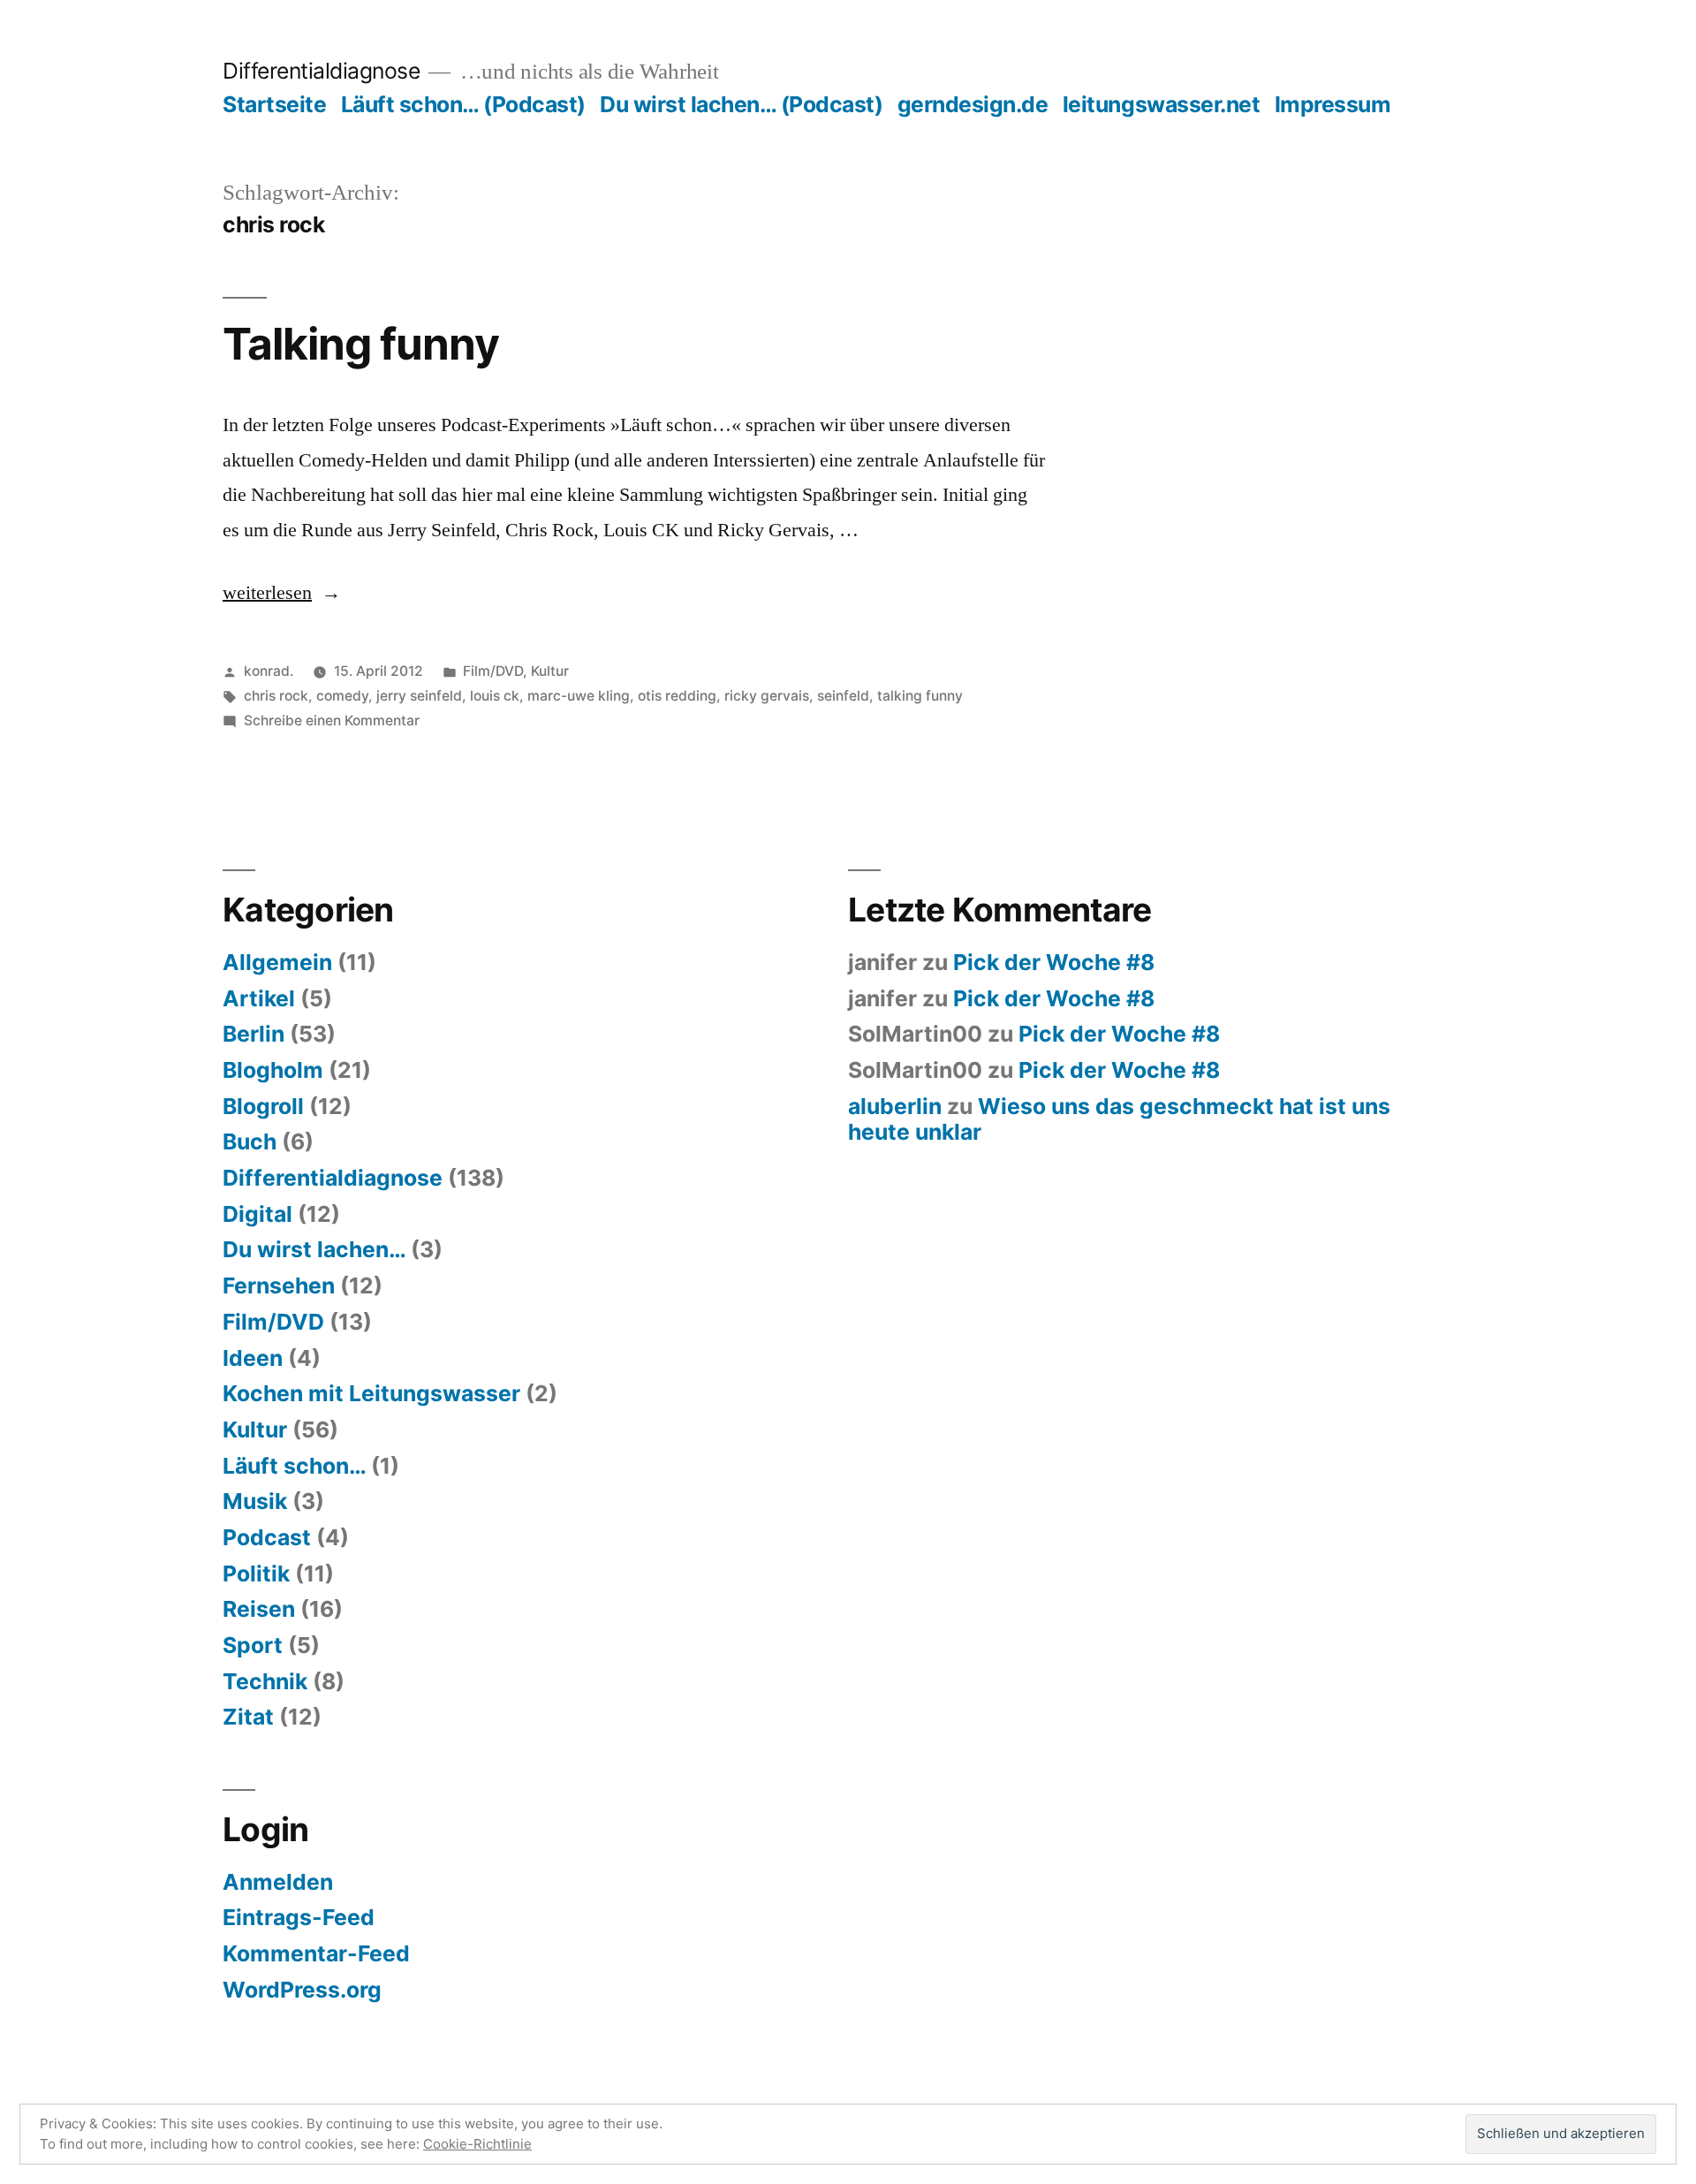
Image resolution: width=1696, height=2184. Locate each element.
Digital (257, 1214)
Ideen (253, 1358)
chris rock (276, 696)
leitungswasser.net (1161, 104)
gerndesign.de (973, 104)
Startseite (274, 104)
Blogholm (273, 1070)
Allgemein (277, 962)
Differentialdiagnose (321, 71)
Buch (250, 1141)
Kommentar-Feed (316, 1953)
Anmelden (278, 1882)
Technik (265, 1681)
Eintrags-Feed (299, 1917)
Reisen (259, 1609)
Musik (255, 1501)
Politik (256, 1574)
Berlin (254, 1034)
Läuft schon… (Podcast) (463, 104)
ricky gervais (767, 696)
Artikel (259, 998)
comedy (342, 696)
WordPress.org (302, 1990)
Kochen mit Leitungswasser (371, 1393)
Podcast (267, 1537)
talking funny (920, 696)
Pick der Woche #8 (1054, 962)
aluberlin (895, 1106)
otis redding (677, 696)
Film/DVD (493, 671)
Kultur (550, 671)
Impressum (1333, 104)
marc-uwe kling (579, 696)
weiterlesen (267, 593)
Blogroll (263, 1106)
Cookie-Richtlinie (477, 2144)
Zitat (248, 1717)
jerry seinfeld (419, 696)
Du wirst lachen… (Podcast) (741, 104)
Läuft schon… (294, 1466)
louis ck (495, 696)
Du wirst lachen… (314, 1249)
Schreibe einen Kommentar (332, 720)
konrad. (269, 671)
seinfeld (843, 696)
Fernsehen (279, 1285)
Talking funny (361, 344)
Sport (253, 1645)
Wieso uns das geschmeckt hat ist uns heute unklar (1119, 1119)
